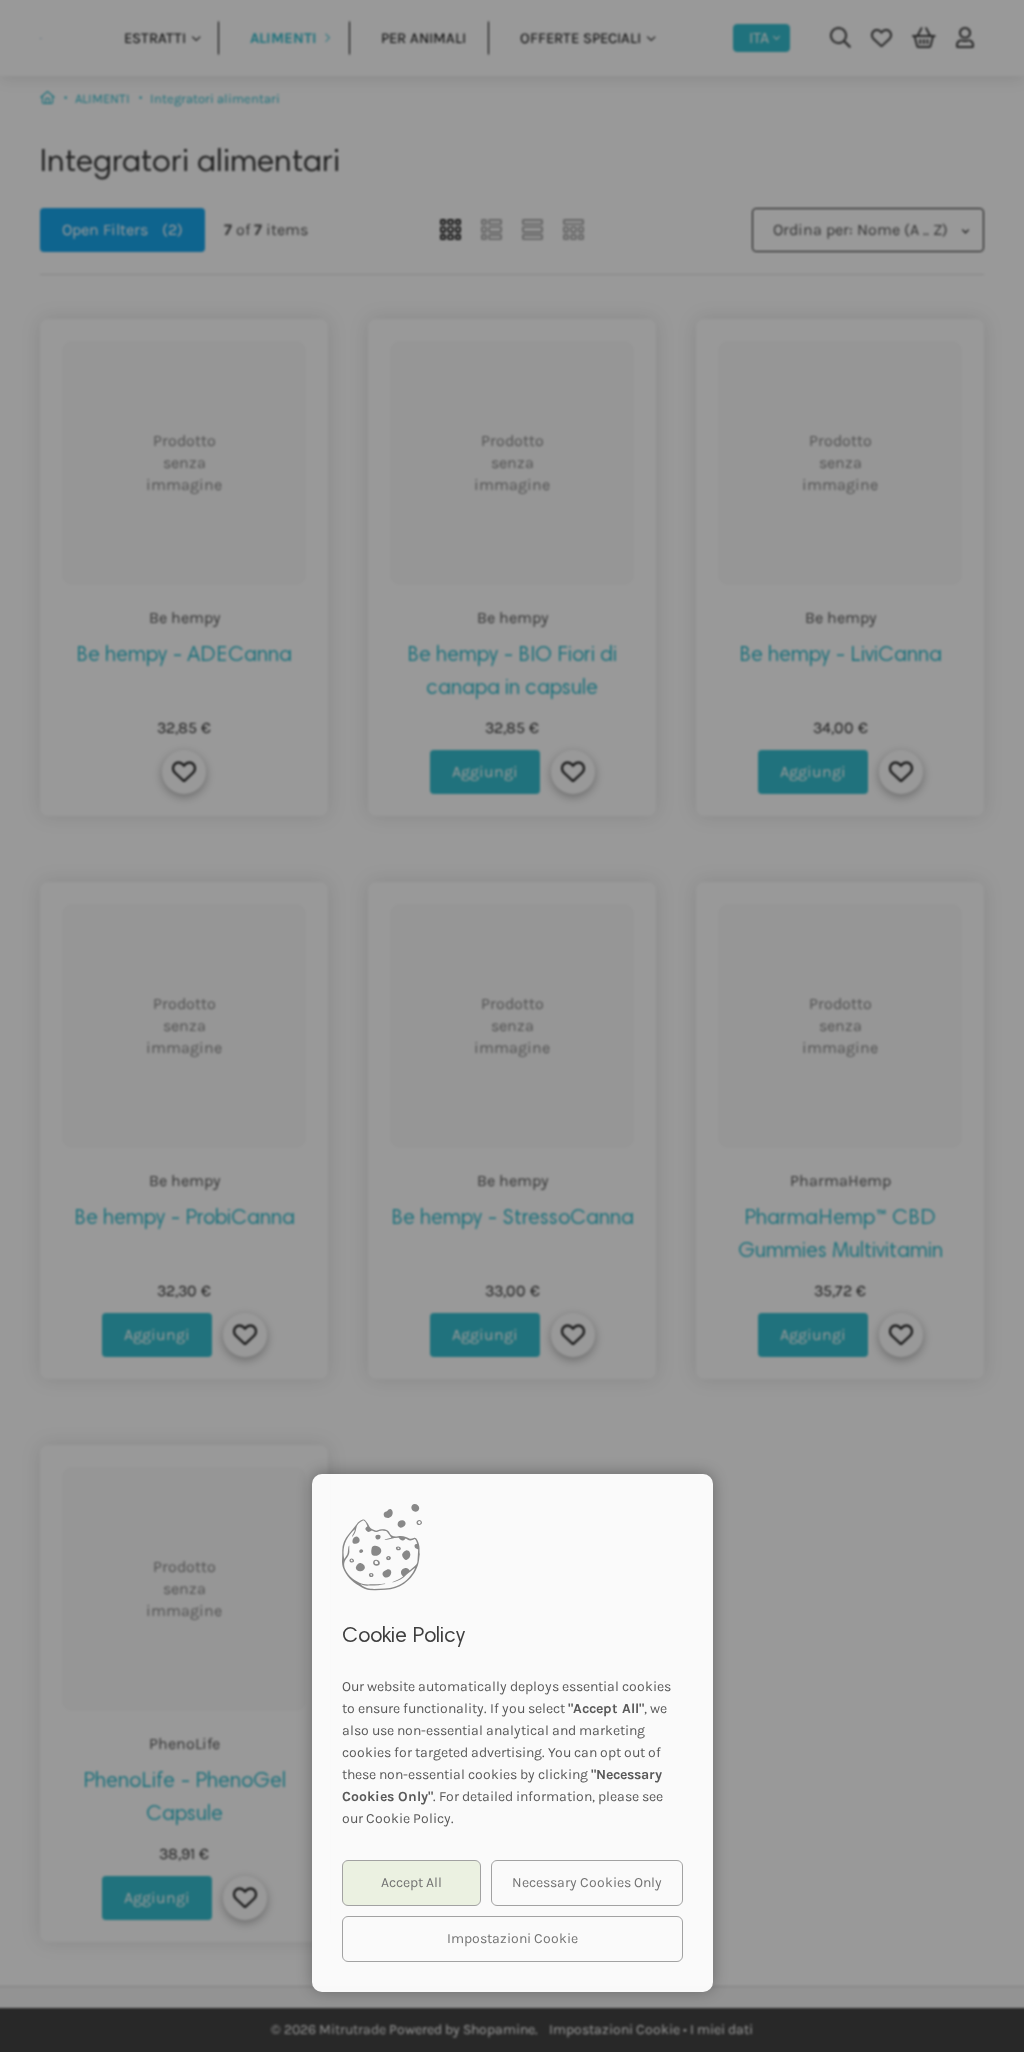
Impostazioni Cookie (512, 1938)
